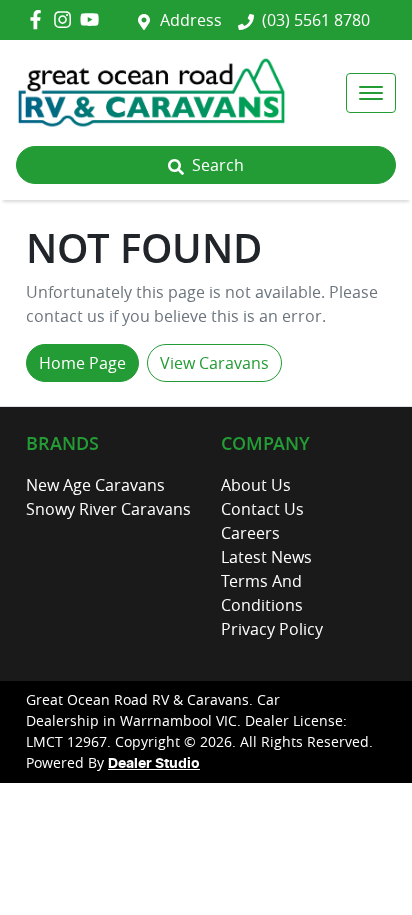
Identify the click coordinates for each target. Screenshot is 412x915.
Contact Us (262, 509)
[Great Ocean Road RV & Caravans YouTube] (93, 19)
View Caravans (214, 363)
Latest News (266, 557)
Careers (250, 533)
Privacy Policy (272, 629)
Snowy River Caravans (108, 509)
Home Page (82, 363)
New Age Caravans (95, 485)
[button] (371, 93)
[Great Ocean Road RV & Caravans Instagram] (66, 19)
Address (191, 20)
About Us (256, 485)
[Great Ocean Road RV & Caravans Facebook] (39, 19)
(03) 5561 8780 (316, 20)
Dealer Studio (154, 764)
